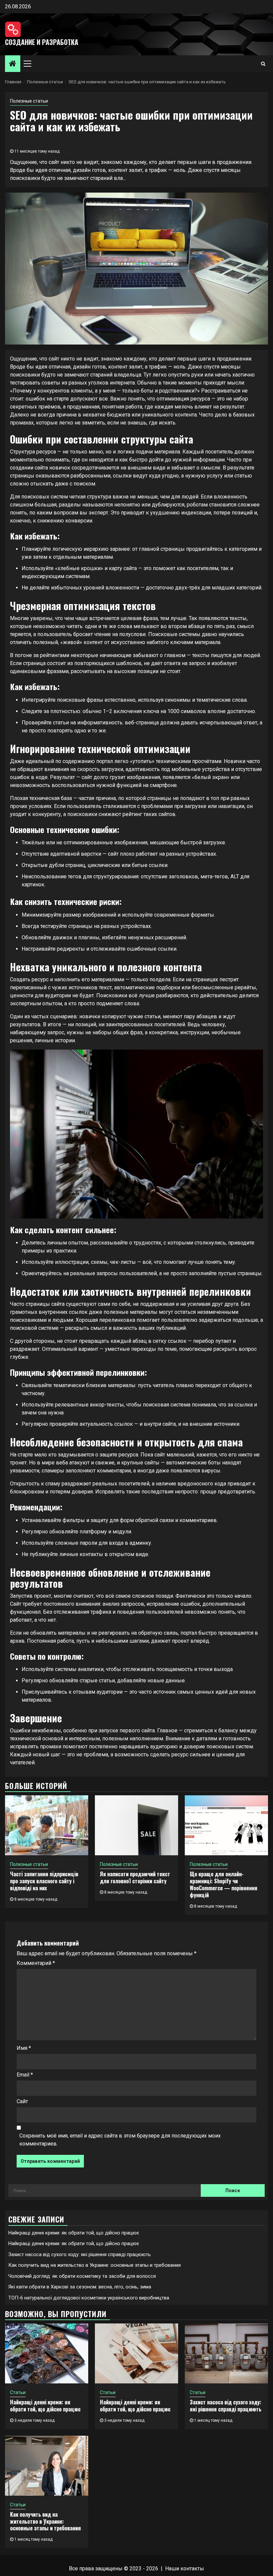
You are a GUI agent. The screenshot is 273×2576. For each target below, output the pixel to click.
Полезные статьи (29, 101)
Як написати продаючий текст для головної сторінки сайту (135, 1877)
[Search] (263, 64)
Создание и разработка (42, 42)
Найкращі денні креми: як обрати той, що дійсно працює (74, 2233)
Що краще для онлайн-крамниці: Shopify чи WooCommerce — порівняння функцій (224, 1884)
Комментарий (36, 1963)
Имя (24, 2048)
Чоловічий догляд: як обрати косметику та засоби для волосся (82, 2276)
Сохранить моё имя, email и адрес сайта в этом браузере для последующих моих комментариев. (120, 2140)
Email (25, 2075)
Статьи (18, 2392)
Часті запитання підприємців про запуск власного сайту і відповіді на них (44, 1881)
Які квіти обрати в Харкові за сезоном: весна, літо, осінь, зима (80, 2287)
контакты (192, 2569)
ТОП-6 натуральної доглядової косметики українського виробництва (89, 2298)
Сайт (22, 2101)
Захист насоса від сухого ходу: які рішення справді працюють (80, 2254)
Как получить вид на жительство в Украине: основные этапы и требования (95, 2265)
